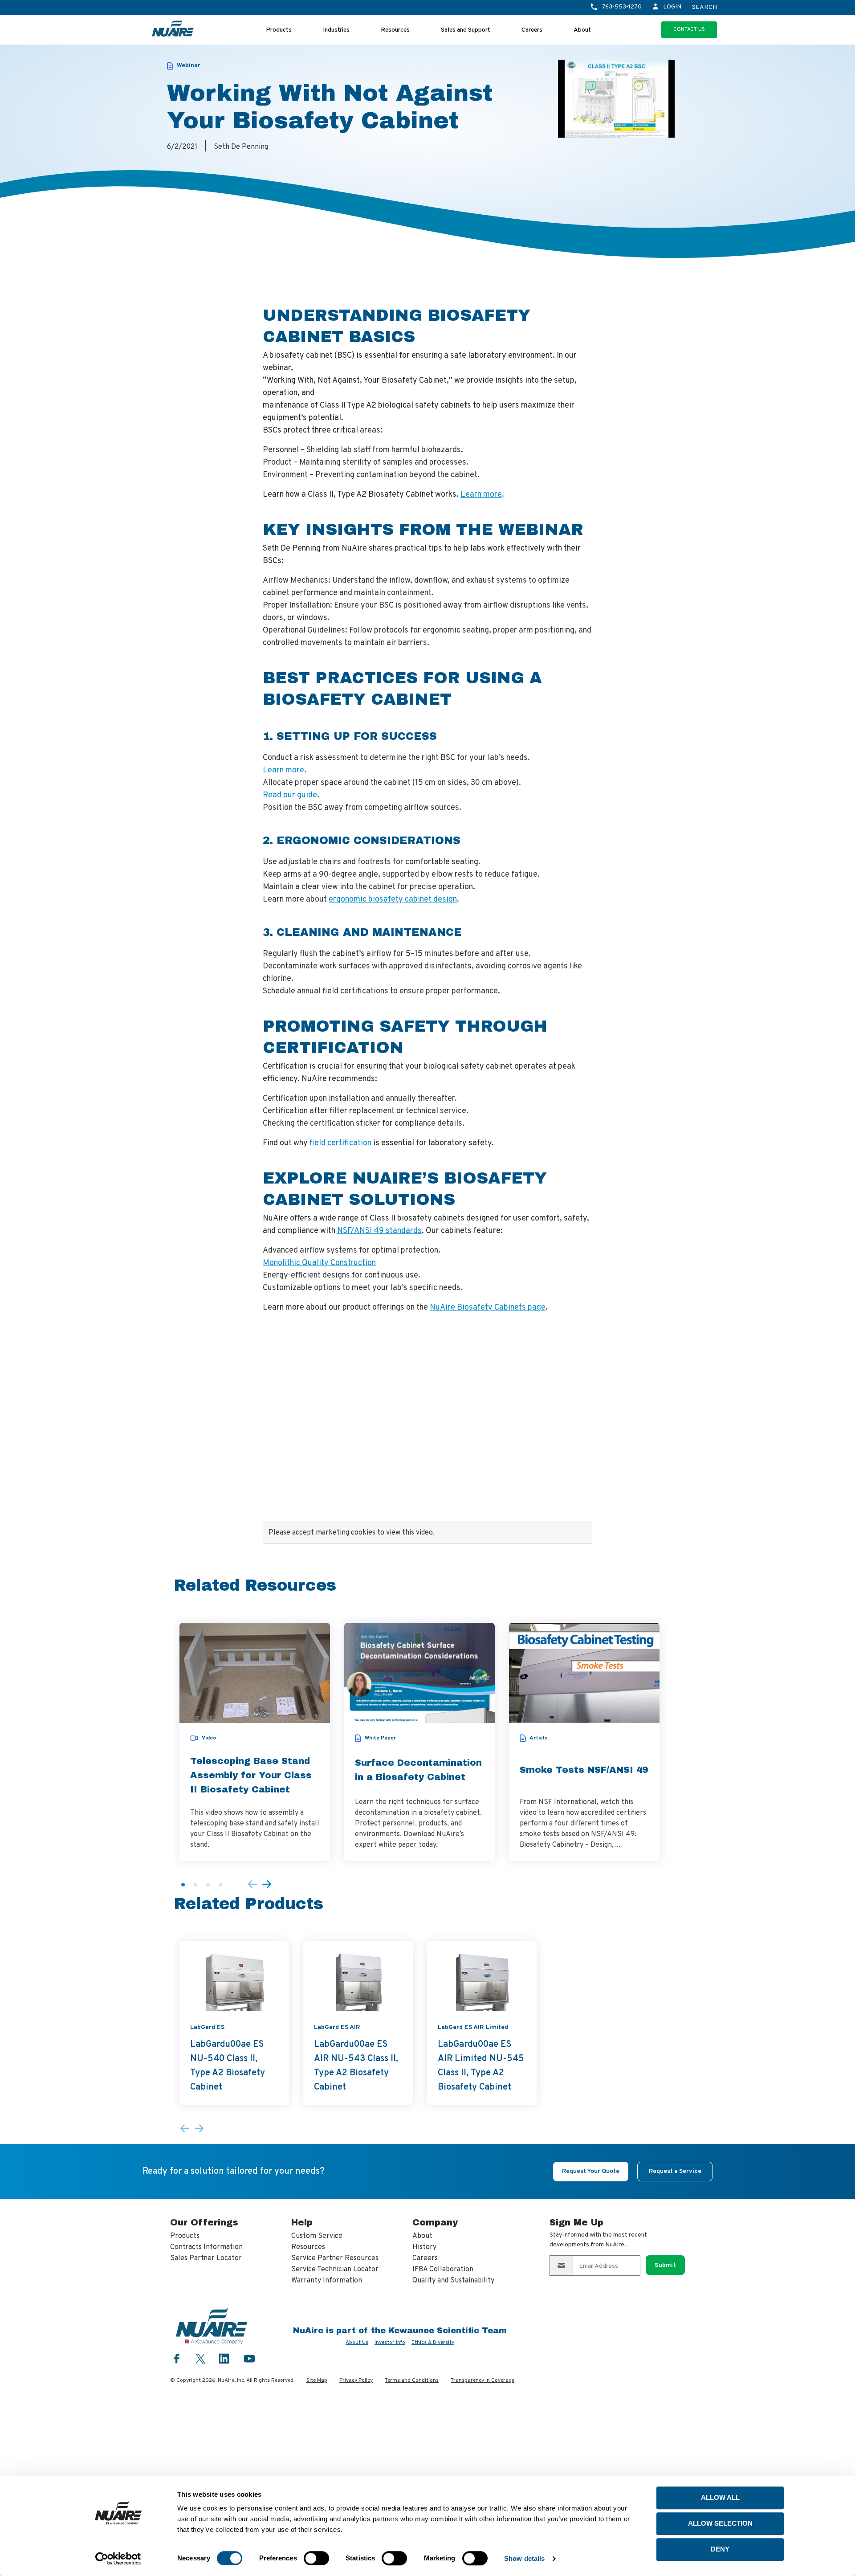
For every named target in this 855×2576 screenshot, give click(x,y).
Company (435, 2222)
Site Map (317, 2380)
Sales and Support (466, 30)
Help (302, 2222)
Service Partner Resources (335, 2258)
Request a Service (675, 2171)
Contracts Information (206, 2247)
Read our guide (290, 795)
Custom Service (317, 2236)
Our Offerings (204, 2222)
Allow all (720, 2497)
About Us (357, 2343)
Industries (336, 30)
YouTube (249, 2358)
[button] (183, 1885)
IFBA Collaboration (443, 2270)
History (424, 2247)
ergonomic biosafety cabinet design (393, 900)
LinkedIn (224, 2358)
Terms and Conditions (412, 2380)
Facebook (177, 2358)
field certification (340, 1143)
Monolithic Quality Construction (319, 1263)
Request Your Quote (591, 2171)
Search (704, 8)
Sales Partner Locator (206, 2258)
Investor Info (390, 2343)
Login (672, 7)
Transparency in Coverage (482, 2380)
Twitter (200, 2358)
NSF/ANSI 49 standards (379, 1231)
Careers (532, 30)
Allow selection (720, 2523)
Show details (524, 2558)
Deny (720, 2549)
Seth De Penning (241, 147)
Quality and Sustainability (453, 2281)
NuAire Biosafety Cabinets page (488, 1308)
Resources (395, 30)
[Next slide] (267, 1885)
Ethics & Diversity (433, 2343)
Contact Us (689, 29)
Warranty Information (327, 2281)
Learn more (481, 495)
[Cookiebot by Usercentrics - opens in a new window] (118, 2559)
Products (279, 30)
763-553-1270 (622, 7)
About (582, 30)
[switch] (316, 2558)
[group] (255, 1742)
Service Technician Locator (335, 2270)
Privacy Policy (356, 2380)
